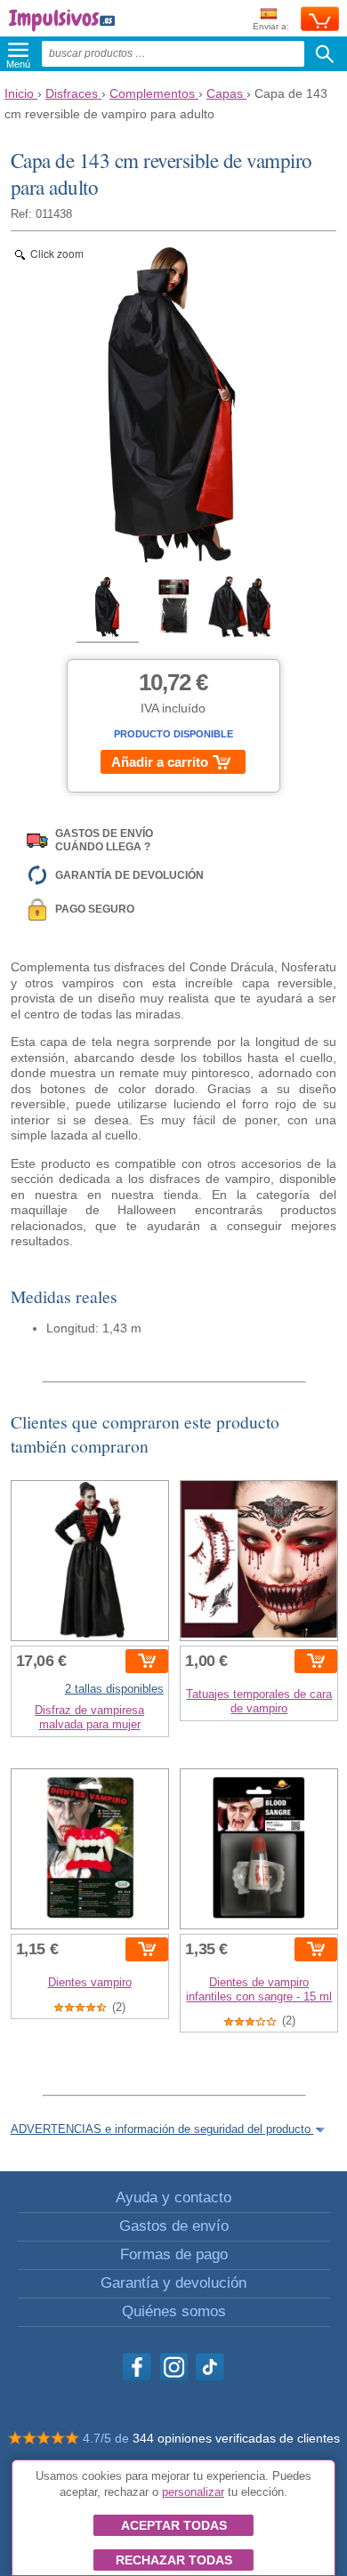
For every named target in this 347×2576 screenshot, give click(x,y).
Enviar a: (271, 26)
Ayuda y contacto (173, 2198)
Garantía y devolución (173, 2283)
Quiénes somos (174, 2311)
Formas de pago (174, 2254)
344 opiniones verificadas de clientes (236, 2438)
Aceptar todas (174, 2525)
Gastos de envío (174, 2226)
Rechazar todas (174, 2560)
